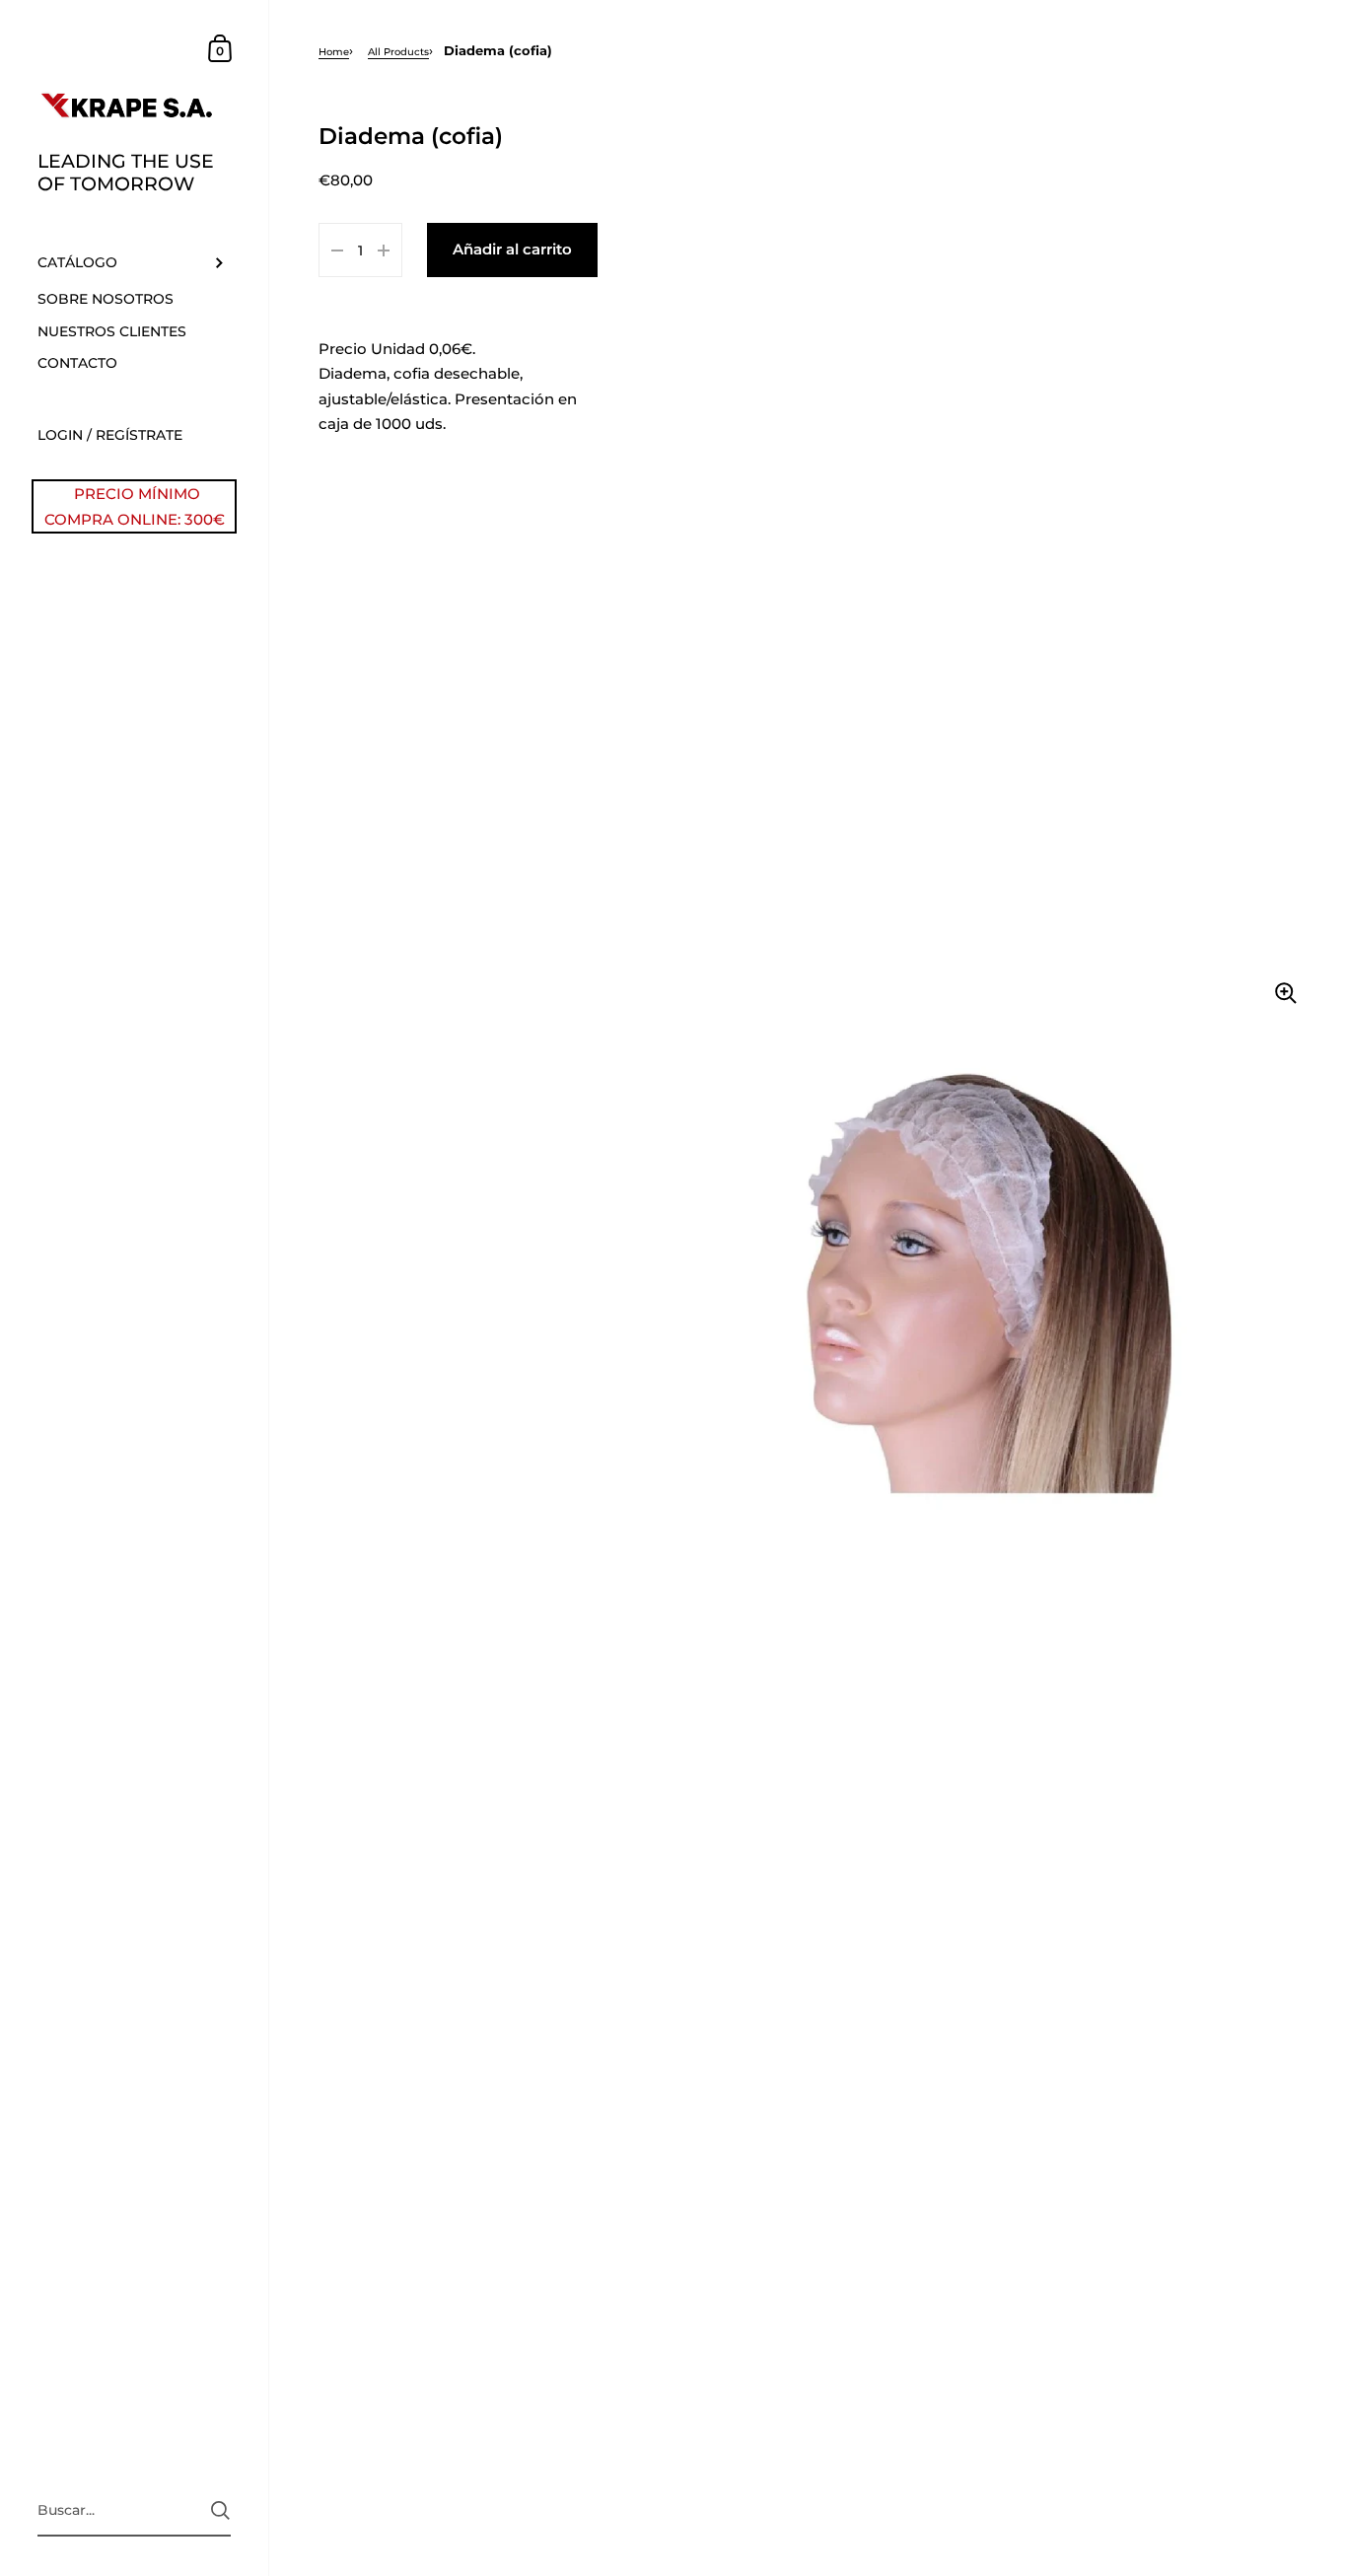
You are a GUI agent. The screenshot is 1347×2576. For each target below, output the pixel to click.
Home (334, 52)
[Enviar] (220, 2510)
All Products (398, 52)
